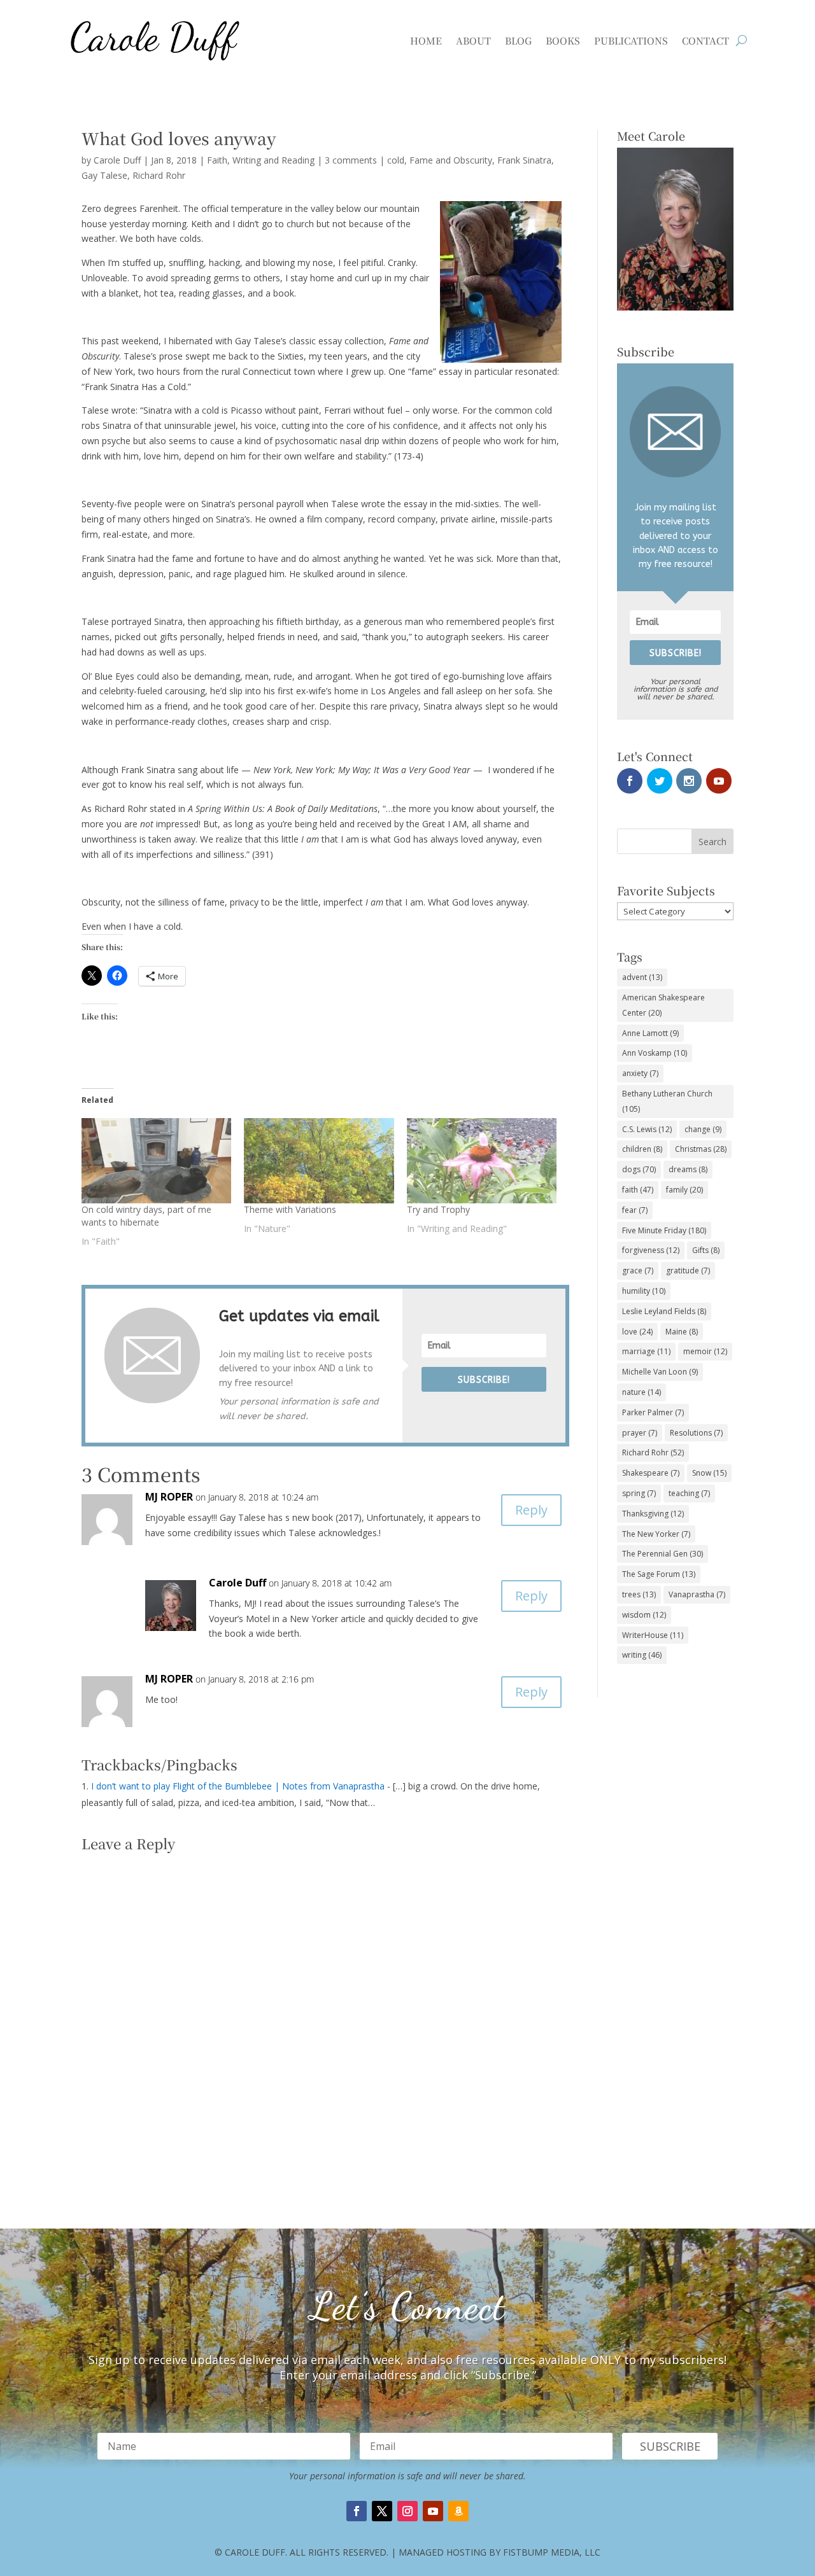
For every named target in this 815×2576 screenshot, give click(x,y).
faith (638, 1190)
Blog (518, 40)
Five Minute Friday (664, 1230)
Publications (631, 40)
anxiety (640, 1073)
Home (426, 40)
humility (644, 1291)
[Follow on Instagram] (407, 2511)
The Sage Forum (659, 1574)
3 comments (351, 160)
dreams (688, 1169)
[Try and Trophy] (482, 1161)
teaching (689, 1493)
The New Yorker (656, 1534)
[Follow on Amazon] (458, 2511)
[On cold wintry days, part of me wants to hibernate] (156, 1161)
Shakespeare (651, 1473)
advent (642, 977)
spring (639, 1493)
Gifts (706, 1250)
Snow (709, 1473)
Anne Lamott (650, 1033)
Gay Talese (104, 175)
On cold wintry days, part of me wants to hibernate (146, 1216)
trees (639, 1594)
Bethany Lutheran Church (667, 1101)
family (684, 1190)
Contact (705, 40)
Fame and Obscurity (451, 160)
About (473, 40)
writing (642, 1655)
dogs (639, 1169)
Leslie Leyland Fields (664, 1311)
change (703, 1129)
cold (396, 160)
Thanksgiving (653, 1514)
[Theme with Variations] (319, 1161)
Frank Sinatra (524, 160)
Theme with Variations (290, 1209)
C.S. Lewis (647, 1129)
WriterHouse (653, 1635)
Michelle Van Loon (660, 1372)
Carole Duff (117, 160)
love (637, 1332)
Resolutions (696, 1433)
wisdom (644, 1615)
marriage (646, 1351)
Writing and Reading (273, 160)
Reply (531, 1510)
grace (638, 1270)
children (642, 1149)
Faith (217, 160)
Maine (682, 1332)
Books (563, 40)
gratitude (688, 1270)
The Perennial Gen (663, 1554)
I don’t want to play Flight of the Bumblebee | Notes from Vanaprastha (238, 1786)
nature (641, 1392)
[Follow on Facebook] (357, 2511)
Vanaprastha (697, 1594)
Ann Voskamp (655, 1053)
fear (635, 1210)
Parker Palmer (653, 1412)
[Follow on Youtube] (433, 2511)
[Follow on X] (382, 2511)
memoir (705, 1351)
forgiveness (651, 1250)
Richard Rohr (159, 175)
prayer (640, 1433)
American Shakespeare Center (663, 1005)
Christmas (701, 1149)
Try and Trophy (438, 1209)
